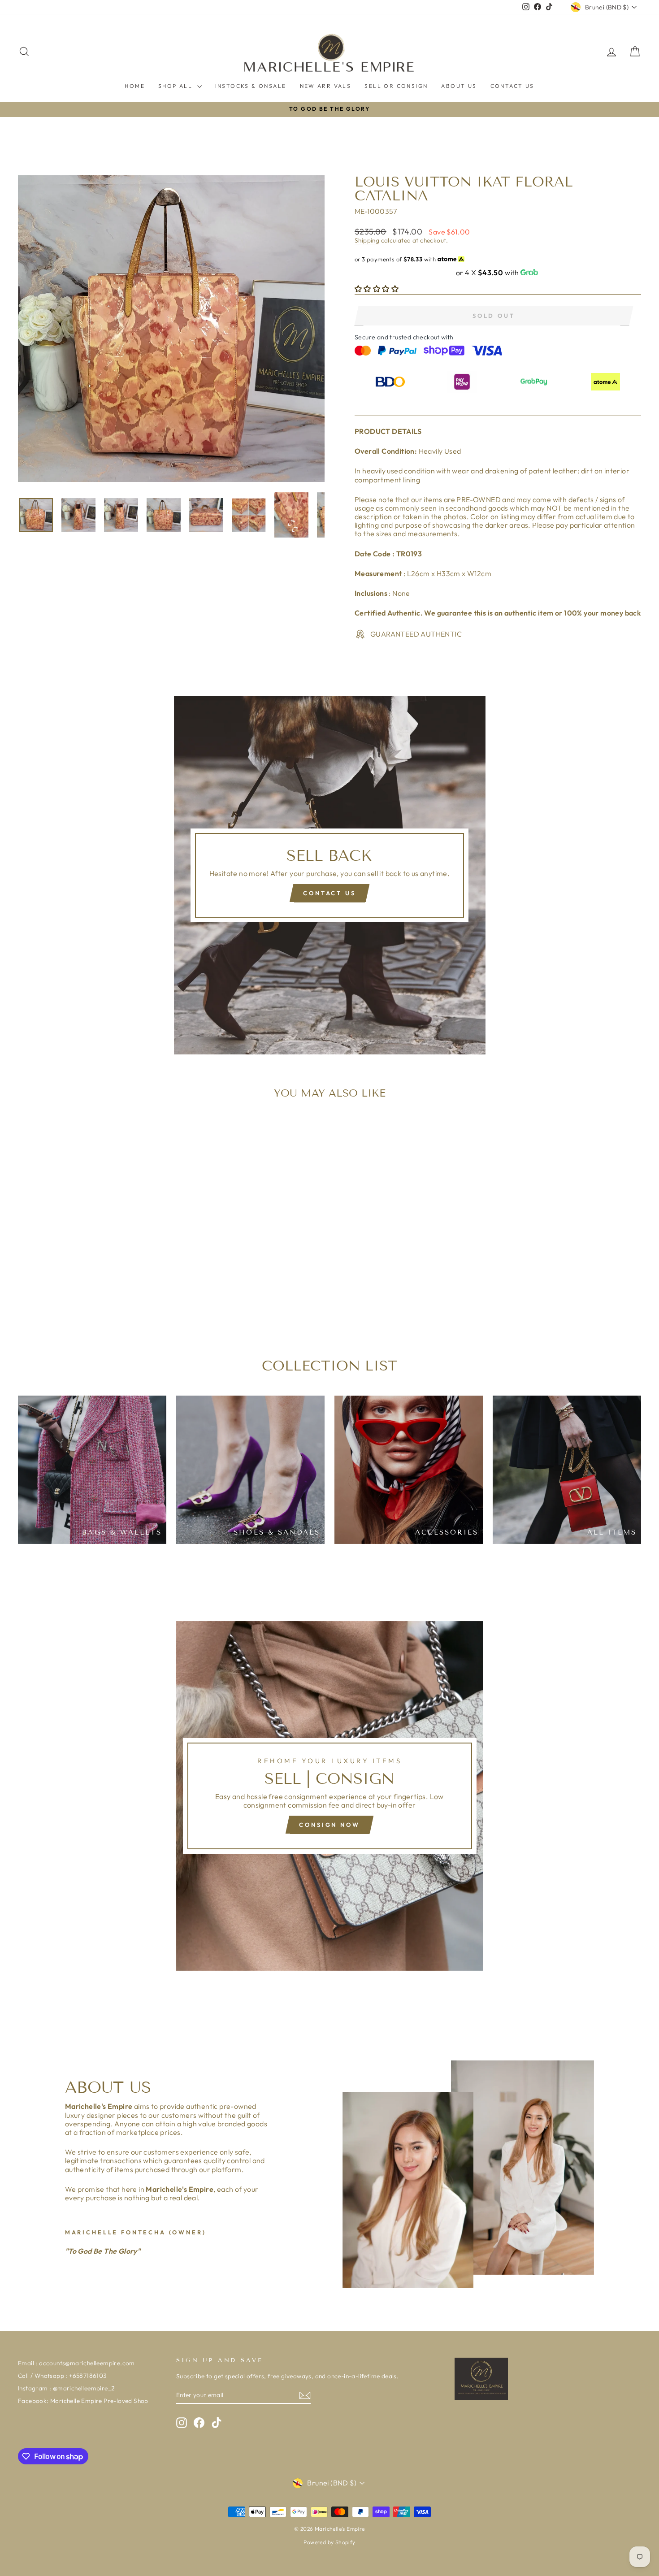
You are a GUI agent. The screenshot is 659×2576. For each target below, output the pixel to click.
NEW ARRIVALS (326, 86)
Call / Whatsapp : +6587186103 (62, 2376)
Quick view (92, 1260)
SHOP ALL (177, 86)
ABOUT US (459, 86)
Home (135, 86)
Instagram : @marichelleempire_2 (66, 2388)
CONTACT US (512, 86)
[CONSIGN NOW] (330, 1796)
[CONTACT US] (330, 875)
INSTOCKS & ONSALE (251, 86)
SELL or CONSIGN (396, 86)
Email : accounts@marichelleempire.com (76, 2363)
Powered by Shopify (329, 2542)
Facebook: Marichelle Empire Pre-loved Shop (83, 2401)
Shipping (367, 240)
